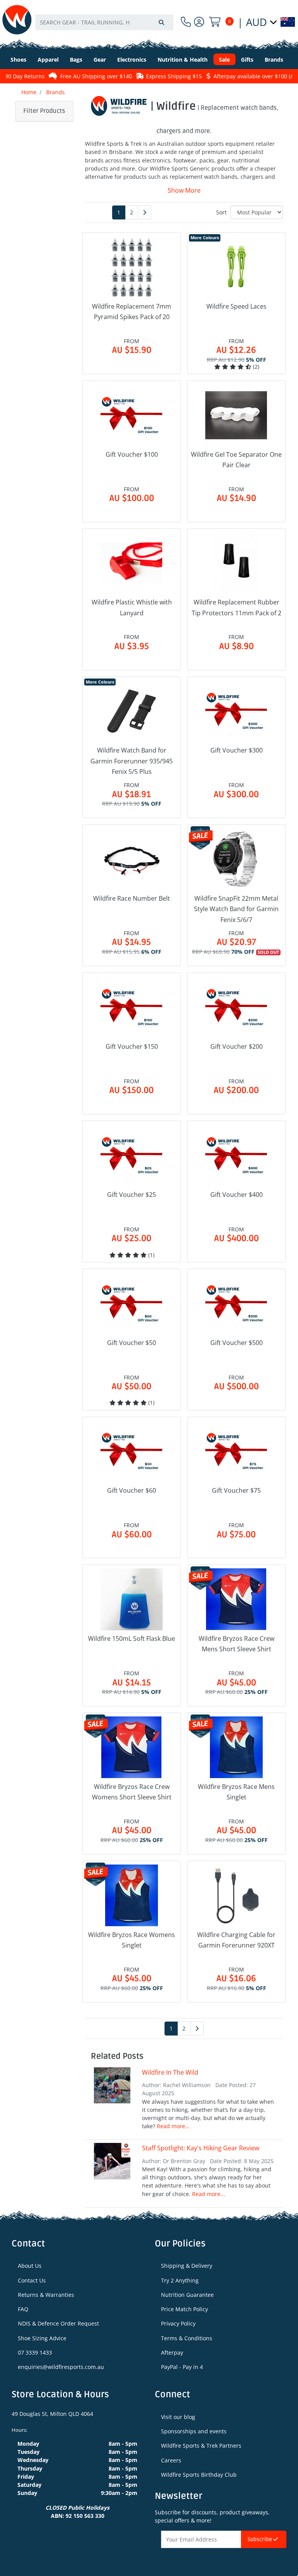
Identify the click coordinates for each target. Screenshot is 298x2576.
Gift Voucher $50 (132, 1343)
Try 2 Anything (180, 2280)
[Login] (199, 22)
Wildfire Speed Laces (236, 306)
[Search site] (161, 22)
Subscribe (260, 2539)
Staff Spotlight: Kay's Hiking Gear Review (201, 2148)
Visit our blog (178, 2417)
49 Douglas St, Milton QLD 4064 (52, 2414)
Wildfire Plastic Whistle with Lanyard (132, 607)
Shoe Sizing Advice (42, 2338)
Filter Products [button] (44, 111)
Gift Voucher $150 (132, 1046)
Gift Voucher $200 (236, 1046)
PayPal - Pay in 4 (182, 2367)
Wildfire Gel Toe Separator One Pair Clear (236, 460)
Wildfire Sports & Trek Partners (201, 2446)
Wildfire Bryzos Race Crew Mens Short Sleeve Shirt (236, 1644)
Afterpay (172, 2352)
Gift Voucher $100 (132, 454)
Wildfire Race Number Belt (132, 898)
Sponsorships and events (194, 2431)
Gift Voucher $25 (132, 1195)
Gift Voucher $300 (236, 750)
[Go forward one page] (145, 212)
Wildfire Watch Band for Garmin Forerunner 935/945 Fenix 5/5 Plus (132, 761)
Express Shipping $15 (154, 76)
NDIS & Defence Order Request (58, 2323)
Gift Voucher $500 (236, 1343)
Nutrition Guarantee (187, 2295)
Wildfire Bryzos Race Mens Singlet (236, 1792)
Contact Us (32, 2280)
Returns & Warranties (46, 2295)
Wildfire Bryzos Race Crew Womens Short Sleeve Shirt (132, 1792)
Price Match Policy (185, 2309)
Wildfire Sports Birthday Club (199, 2475)
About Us (30, 2266)
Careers (171, 2460)
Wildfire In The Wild (170, 2072)
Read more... (173, 2126)
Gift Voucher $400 (236, 1195)
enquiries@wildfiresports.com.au (61, 2367)
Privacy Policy (178, 2323)
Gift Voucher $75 (236, 1490)
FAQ (23, 2309)
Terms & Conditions (187, 2338)
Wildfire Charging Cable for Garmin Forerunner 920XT (236, 1940)
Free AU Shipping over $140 (76, 76)
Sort (221, 212)
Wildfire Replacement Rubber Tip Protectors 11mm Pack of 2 (236, 607)
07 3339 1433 (35, 2352)
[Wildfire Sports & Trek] (17, 20)
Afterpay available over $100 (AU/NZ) (241, 76)
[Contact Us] (186, 22)
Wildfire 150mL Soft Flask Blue (132, 1638)
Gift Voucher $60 (132, 1490)
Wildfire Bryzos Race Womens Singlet (132, 1940)
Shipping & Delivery (187, 2266)
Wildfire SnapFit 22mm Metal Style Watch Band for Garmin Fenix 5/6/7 (236, 909)
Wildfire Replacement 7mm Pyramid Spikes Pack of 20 (132, 312)
